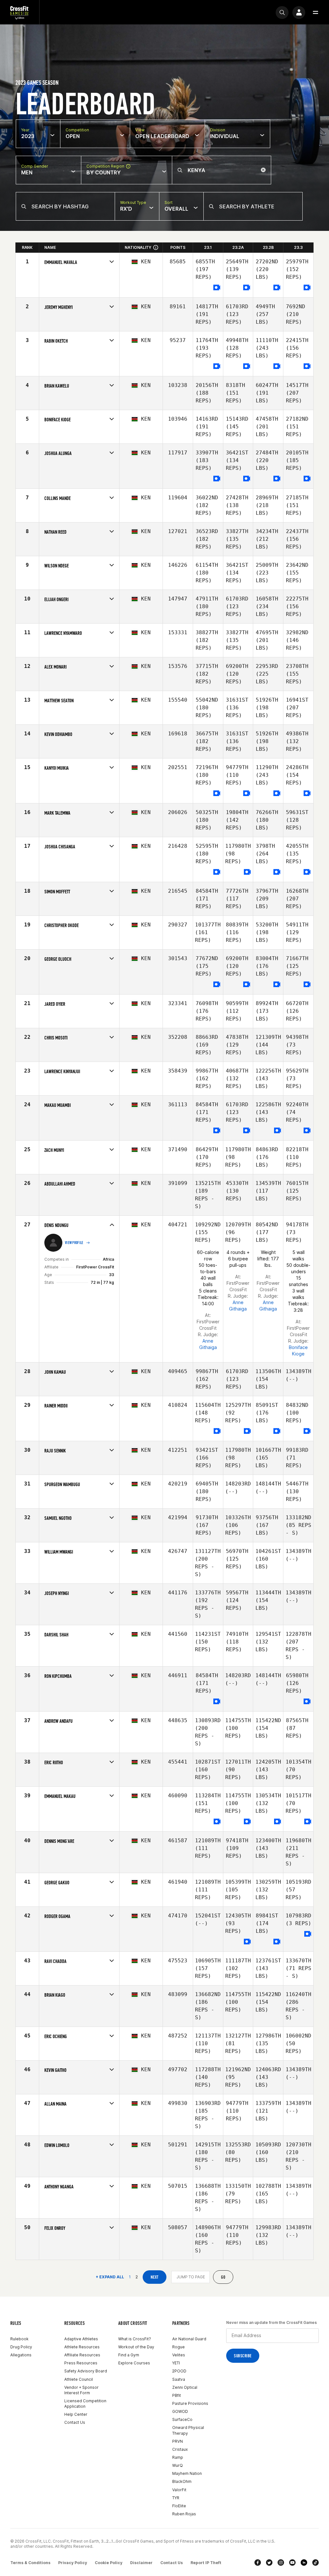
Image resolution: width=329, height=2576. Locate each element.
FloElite (179, 2506)
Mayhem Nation (187, 2473)
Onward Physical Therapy (188, 2430)
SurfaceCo (182, 2419)
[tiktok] (316, 2563)
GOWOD (180, 2411)
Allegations (21, 2355)
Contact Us (75, 2422)
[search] (282, 13)
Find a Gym (129, 2355)
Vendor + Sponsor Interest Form (81, 2390)
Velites (179, 2355)
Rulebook (19, 2339)
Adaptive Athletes (81, 2339)
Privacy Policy (73, 2563)
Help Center (76, 2414)
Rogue (178, 2347)
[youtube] (292, 2563)
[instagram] (281, 2563)
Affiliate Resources (82, 2355)
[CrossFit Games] (20, 12)
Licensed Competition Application (85, 2404)
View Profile (74, 1243)
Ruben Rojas (184, 2514)
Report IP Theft (206, 2563)
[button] (316, 13)
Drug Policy (21, 2347)
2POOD (179, 2371)
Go (223, 2277)
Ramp (178, 2457)
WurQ (178, 2465)
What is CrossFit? (135, 2339)
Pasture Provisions (190, 2403)
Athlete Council (79, 2379)
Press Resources (81, 2363)
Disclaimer (141, 2563)
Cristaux (180, 2449)
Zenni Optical (185, 2387)
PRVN (178, 2441)
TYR (176, 2498)
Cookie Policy (109, 2563)
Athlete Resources (82, 2347)
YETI (176, 2363)
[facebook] (258, 2563)
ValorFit (179, 2490)
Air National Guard (189, 2339)
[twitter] (269, 2563)
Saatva (179, 2379)
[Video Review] (217, 288)
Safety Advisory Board (86, 2371)
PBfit (177, 2395)
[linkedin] (304, 2563)
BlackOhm (182, 2481)
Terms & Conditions (30, 2563)
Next (155, 2277)
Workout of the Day (136, 2347)
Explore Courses (134, 2363)
